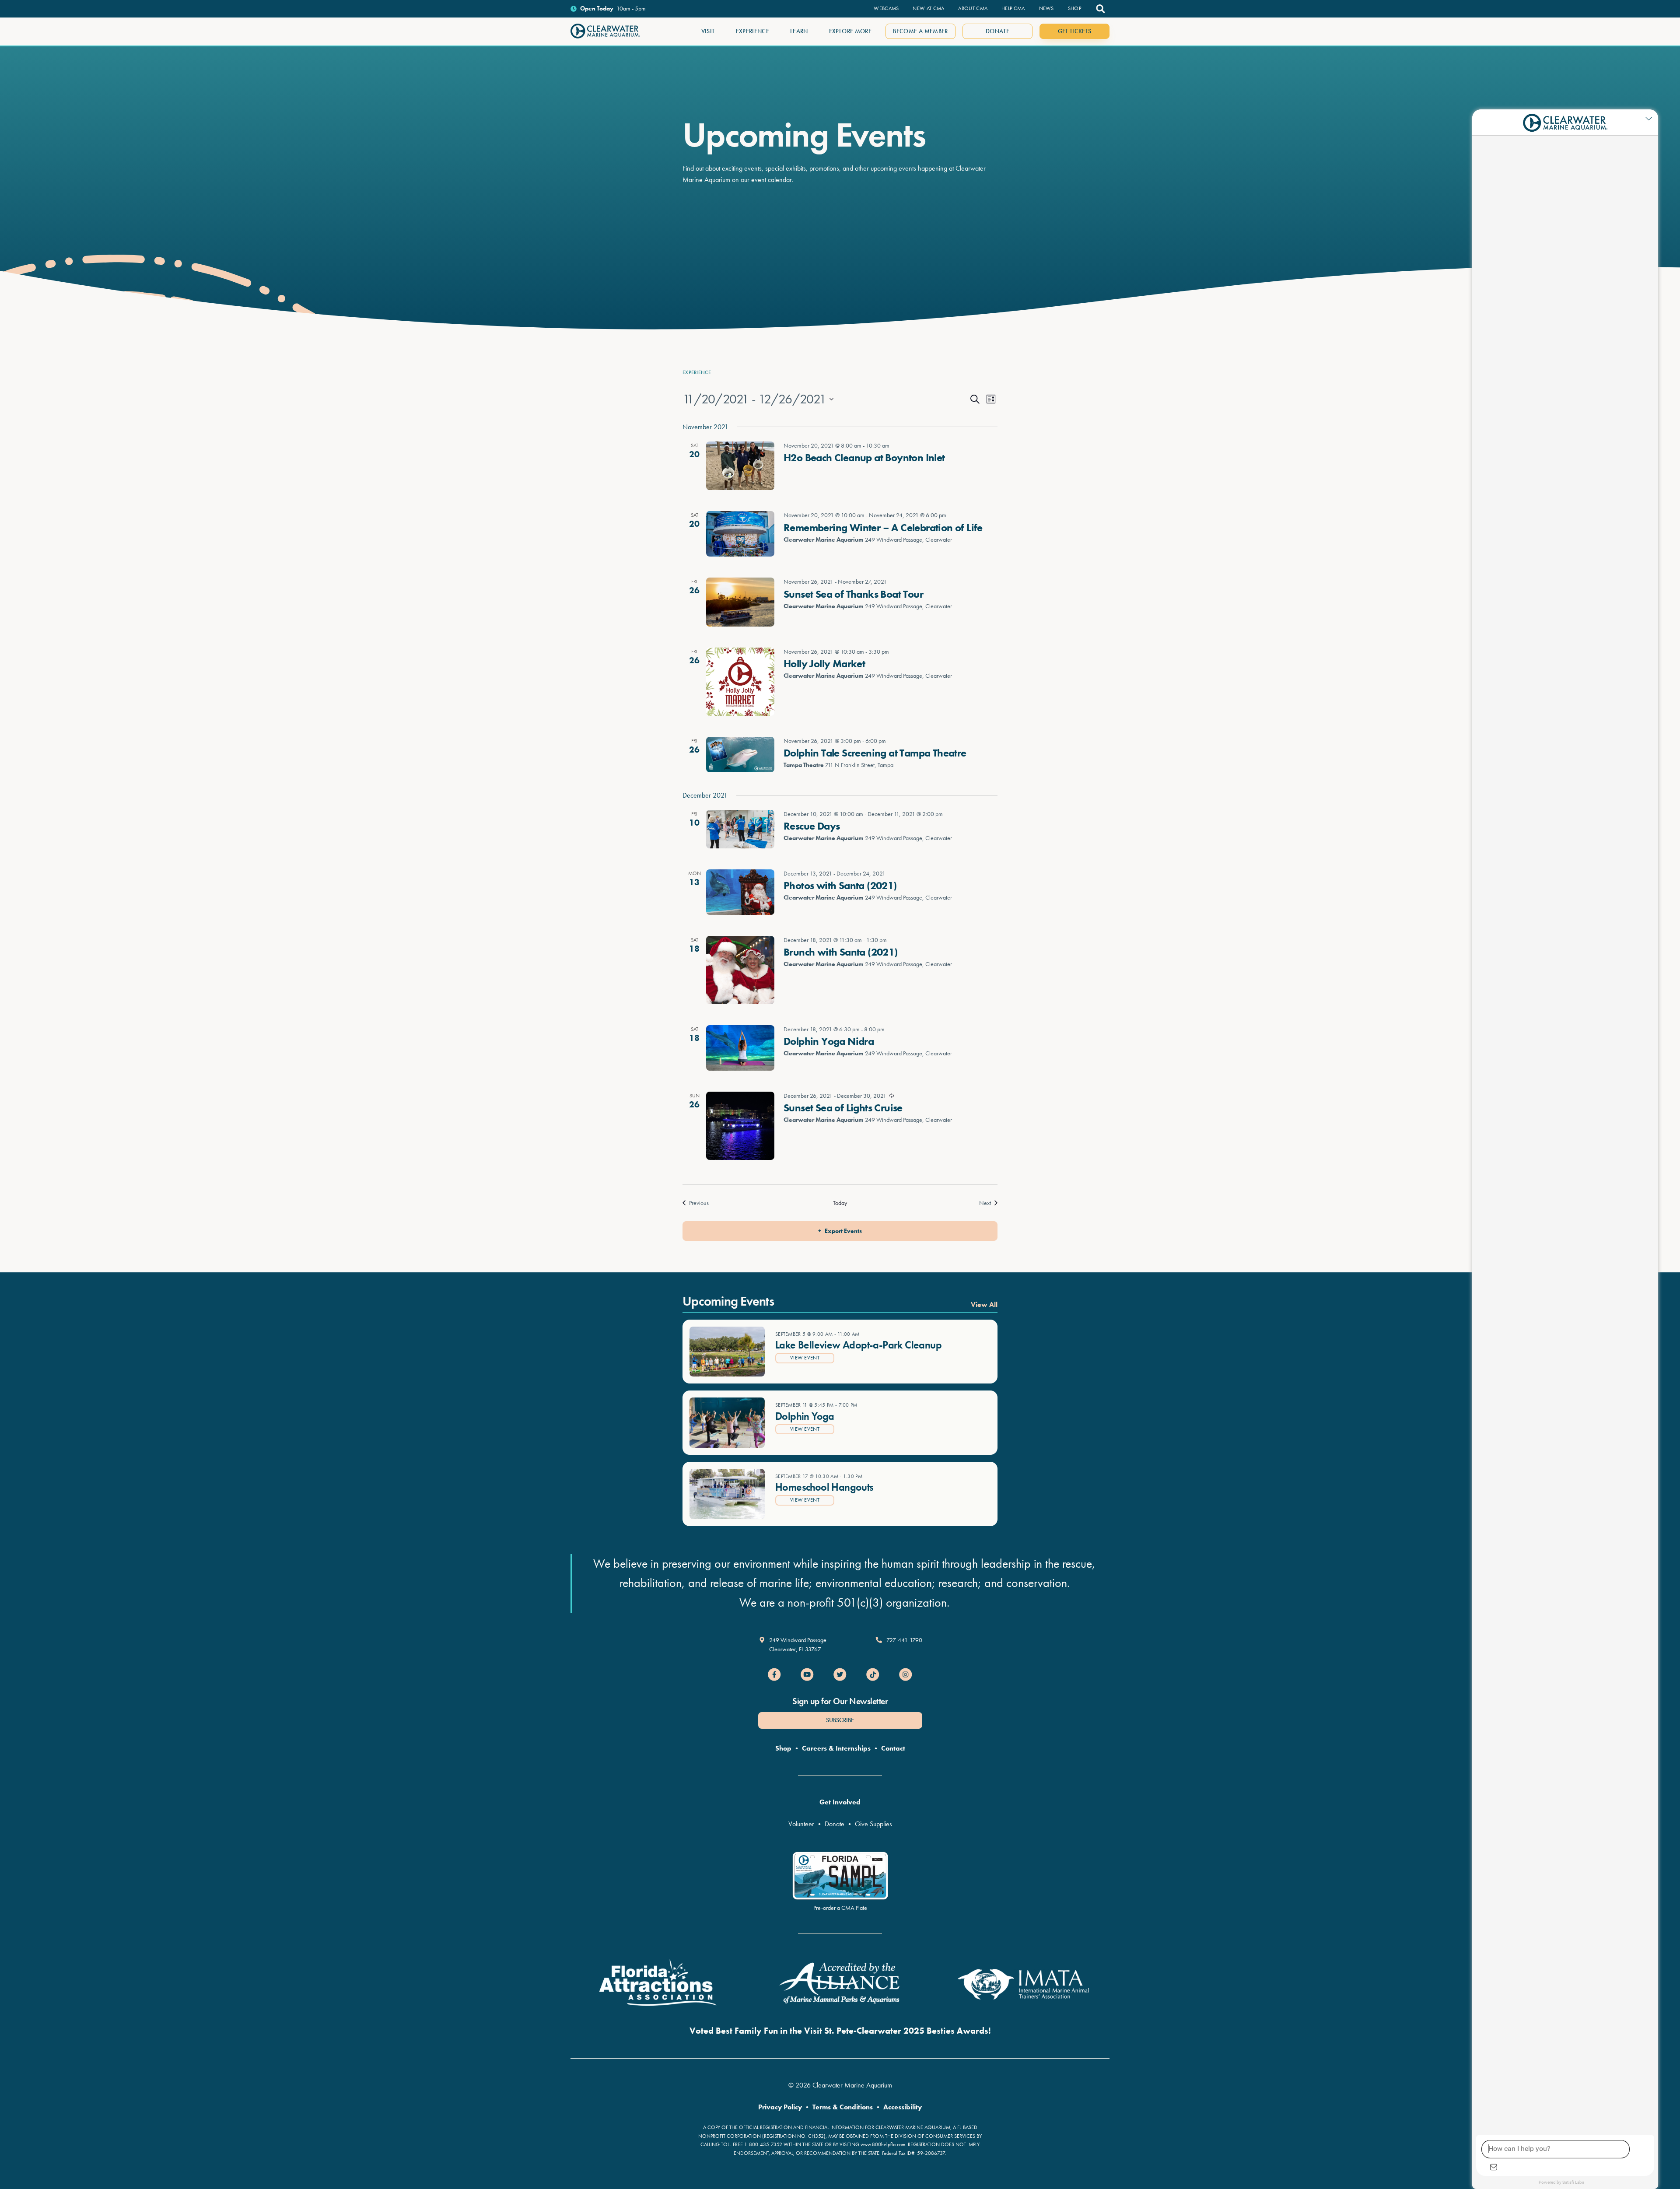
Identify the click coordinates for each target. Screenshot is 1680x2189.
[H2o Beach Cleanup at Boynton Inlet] (740, 466)
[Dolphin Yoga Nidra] (740, 1048)
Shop (783, 1748)
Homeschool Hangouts (824, 1487)
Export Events (843, 1231)
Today (840, 1203)
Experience (697, 372)
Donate (835, 1824)
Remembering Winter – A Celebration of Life (883, 527)
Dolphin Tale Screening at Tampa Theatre (875, 753)
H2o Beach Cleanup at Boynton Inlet (864, 457)
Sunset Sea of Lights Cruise (843, 1108)
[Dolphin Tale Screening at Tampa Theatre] (740, 755)
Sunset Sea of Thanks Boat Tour (853, 594)
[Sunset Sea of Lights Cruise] (740, 1126)
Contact (893, 1748)
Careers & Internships (836, 1748)
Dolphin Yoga (805, 1416)
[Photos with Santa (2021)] (740, 892)
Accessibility (903, 2107)
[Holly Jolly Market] (740, 682)
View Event (805, 1358)
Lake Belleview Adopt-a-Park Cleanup (858, 1345)
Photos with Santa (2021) (840, 885)
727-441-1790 (904, 1640)
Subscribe (840, 1720)
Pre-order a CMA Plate (840, 1908)
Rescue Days (812, 826)
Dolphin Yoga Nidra (829, 1041)
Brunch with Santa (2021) (841, 952)
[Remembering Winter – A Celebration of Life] (740, 534)
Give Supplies (873, 1824)
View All (984, 1305)
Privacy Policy (780, 2107)
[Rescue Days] (740, 829)
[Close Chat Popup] (1652, 118)
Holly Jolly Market (824, 664)
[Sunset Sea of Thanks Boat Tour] (740, 602)
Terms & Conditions (843, 2107)
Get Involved (840, 1802)
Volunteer (801, 1824)
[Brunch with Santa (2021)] (740, 970)
